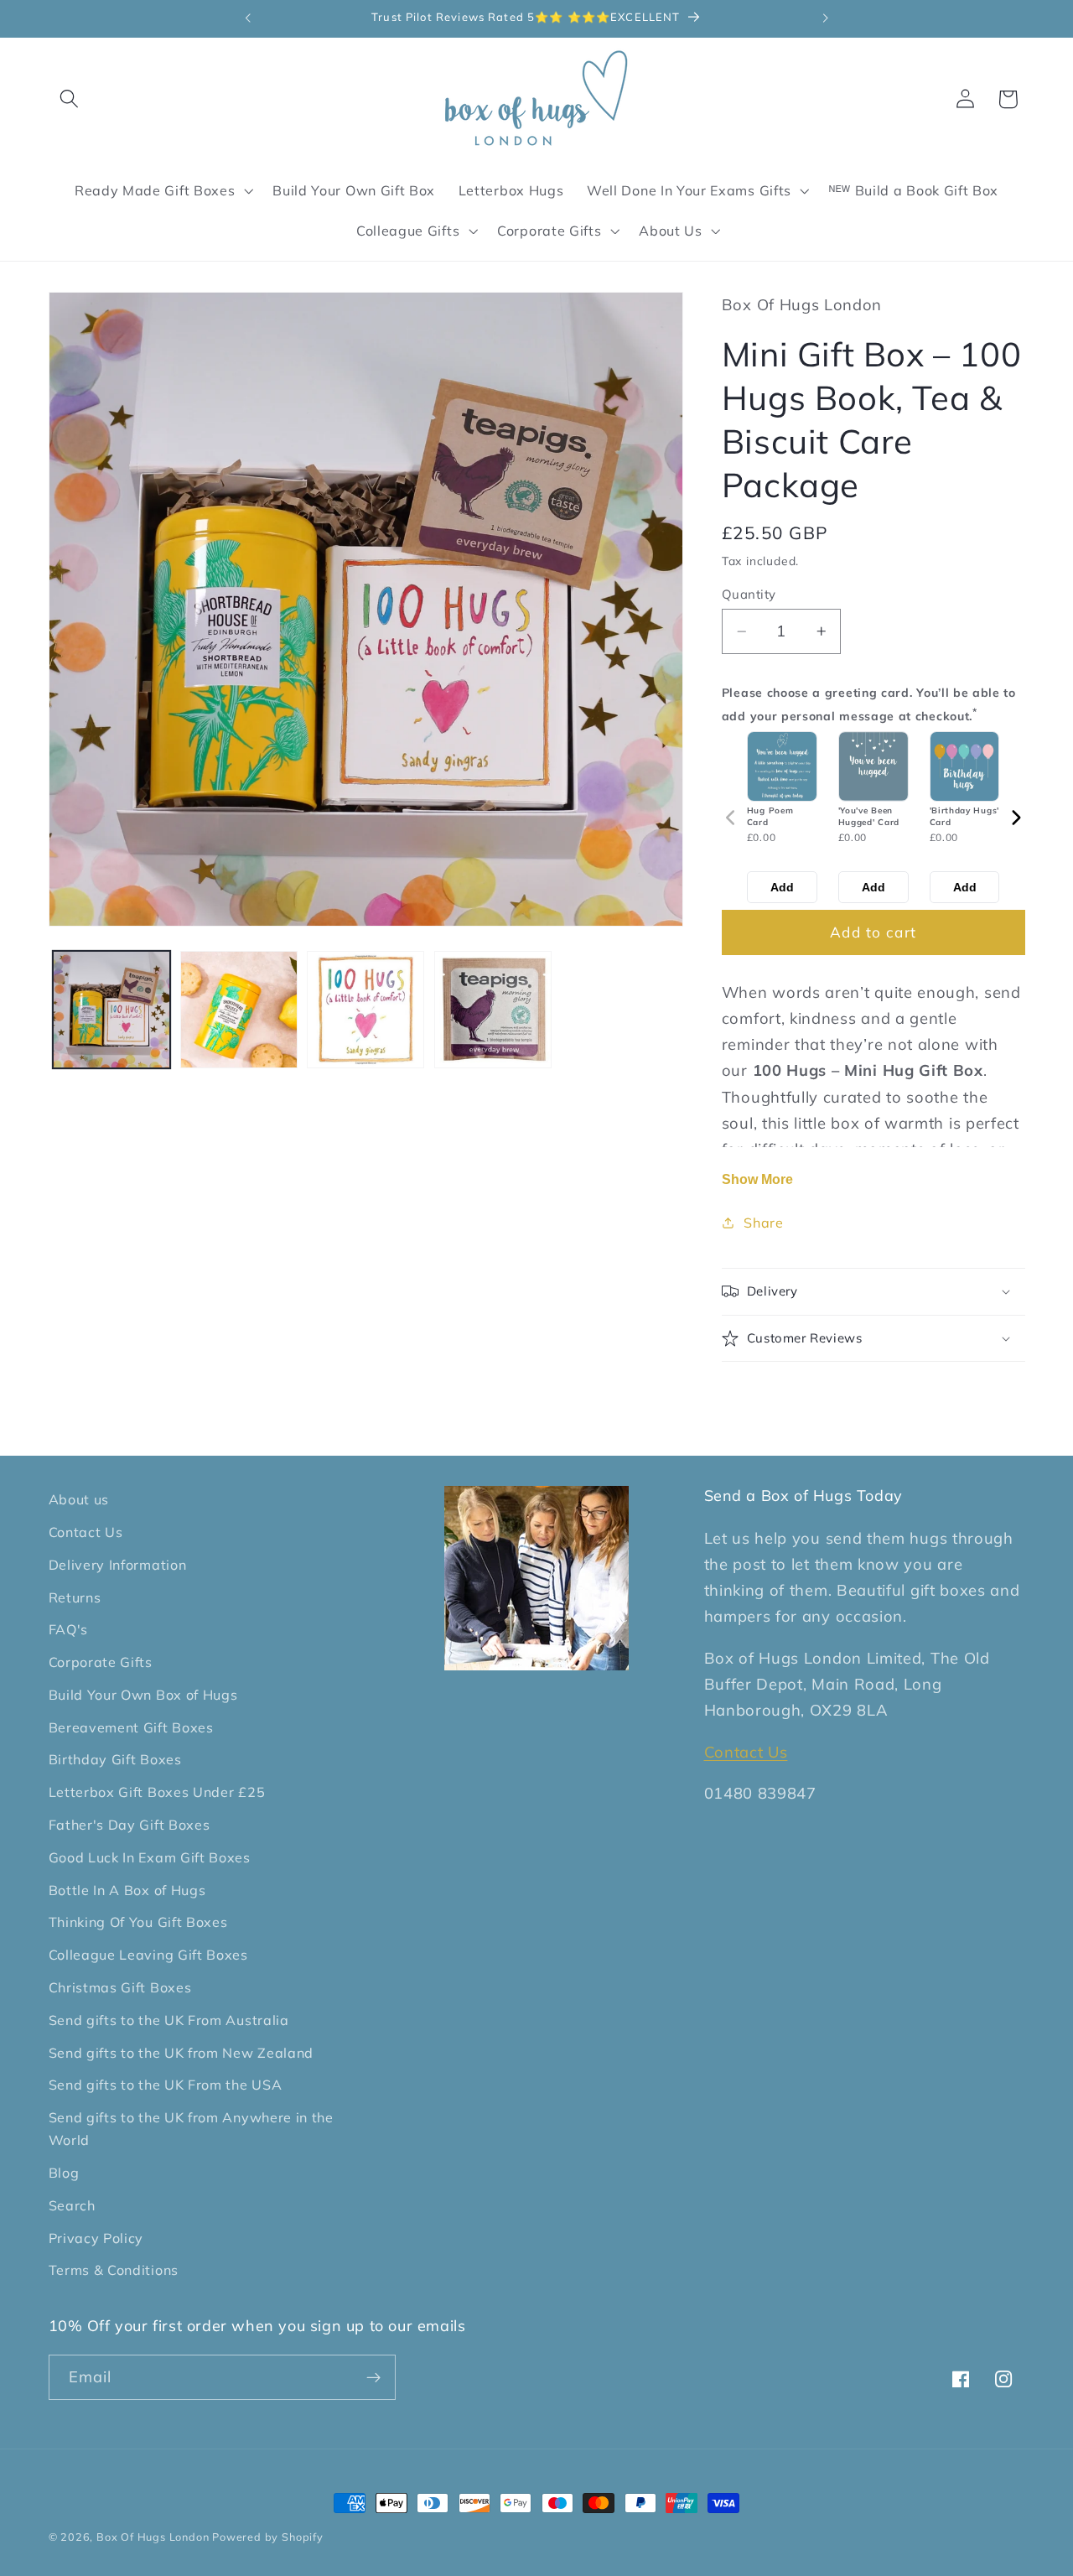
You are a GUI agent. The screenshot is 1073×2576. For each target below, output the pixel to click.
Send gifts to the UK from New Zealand (181, 2053)
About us (79, 1499)
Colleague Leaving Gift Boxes (148, 1955)
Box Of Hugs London (154, 2537)
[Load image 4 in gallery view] (493, 1010)
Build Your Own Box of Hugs (143, 1695)
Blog (64, 2173)
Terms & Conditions (114, 2271)
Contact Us (86, 1532)
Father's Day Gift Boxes (130, 1825)
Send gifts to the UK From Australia (169, 2020)
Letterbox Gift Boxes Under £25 (157, 1792)
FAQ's (68, 1630)
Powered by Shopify (268, 2537)
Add (782, 887)
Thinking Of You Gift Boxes (138, 1923)
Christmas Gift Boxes (120, 1987)
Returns (75, 1597)
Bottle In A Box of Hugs (127, 1890)
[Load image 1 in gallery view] (111, 1010)
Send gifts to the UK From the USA (166, 2085)
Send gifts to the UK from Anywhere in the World (191, 2129)
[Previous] (731, 818)
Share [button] (763, 1223)
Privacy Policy (96, 2238)
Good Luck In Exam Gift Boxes (150, 1857)
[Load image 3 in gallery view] (365, 1010)
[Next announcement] (826, 18)
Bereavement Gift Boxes (131, 1727)
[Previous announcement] (247, 18)
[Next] (1016, 818)
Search (72, 2205)
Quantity (749, 594)
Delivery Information (118, 1565)
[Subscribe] (373, 2378)
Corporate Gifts (101, 1662)
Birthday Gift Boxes (115, 1760)
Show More (757, 1179)
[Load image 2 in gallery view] (239, 1010)
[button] (70, 99)
